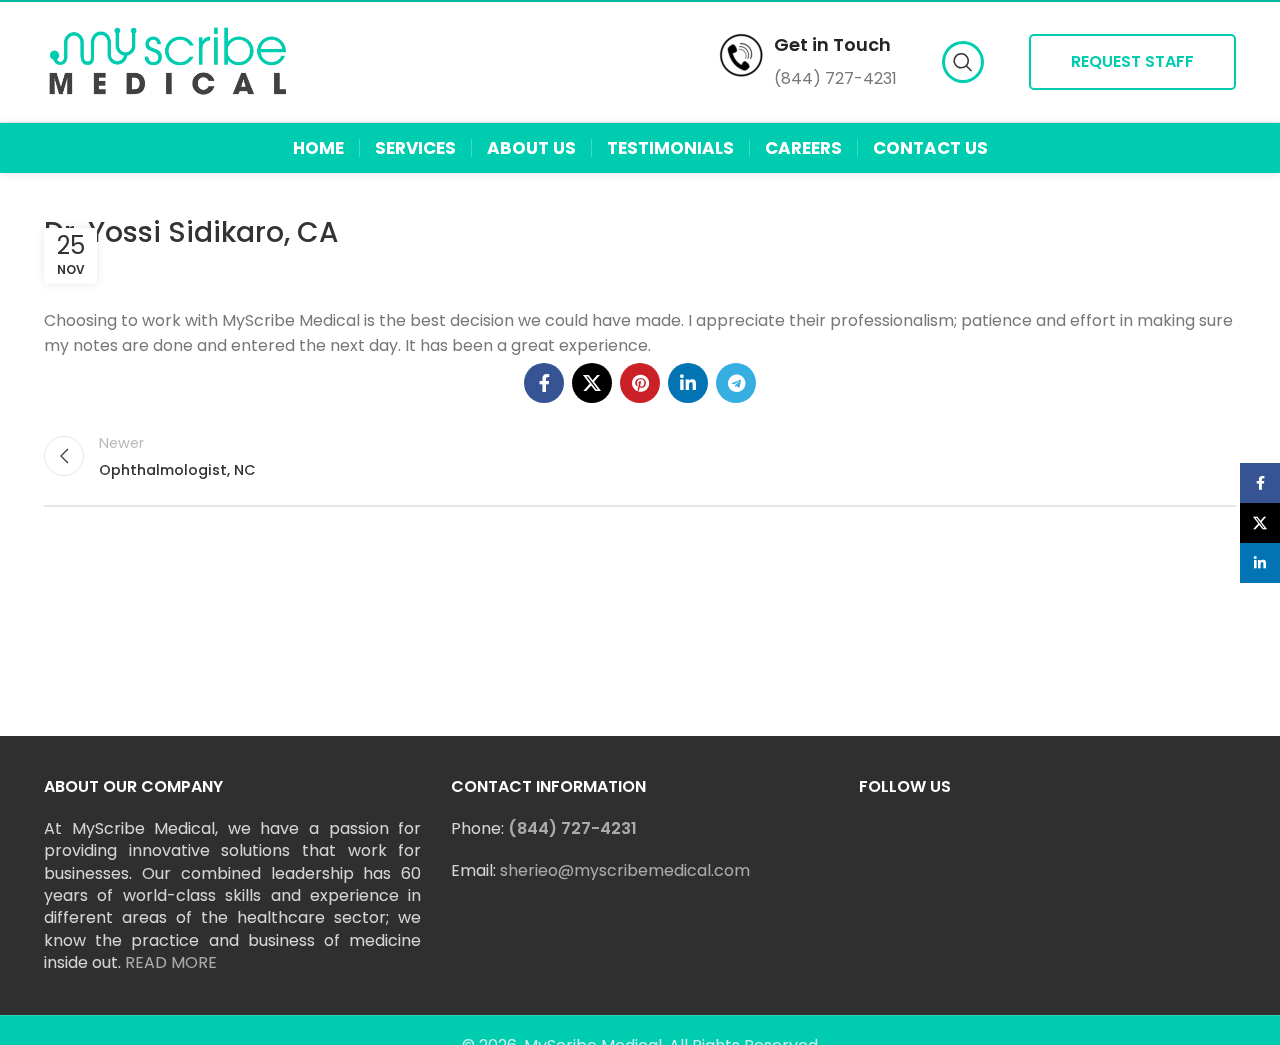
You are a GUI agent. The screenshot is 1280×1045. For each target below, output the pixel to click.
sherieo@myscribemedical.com (625, 870)
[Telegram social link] (736, 383)
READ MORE (171, 962)
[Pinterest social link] (640, 383)
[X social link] (592, 383)
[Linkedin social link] (688, 383)
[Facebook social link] (544, 383)
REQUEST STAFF (1132, 61)
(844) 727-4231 (572, 828)
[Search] (963, 62)
